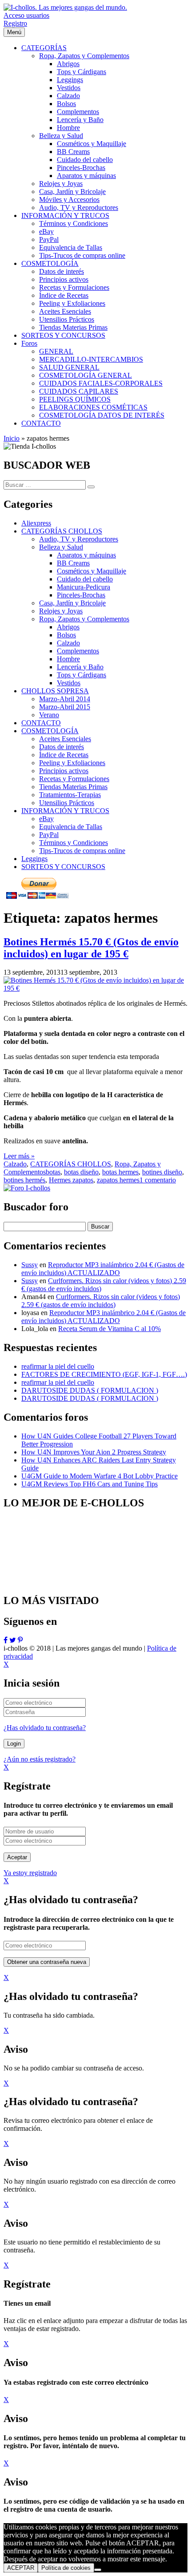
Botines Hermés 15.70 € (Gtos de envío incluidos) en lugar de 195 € (91, 948)
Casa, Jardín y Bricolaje (72, 603)
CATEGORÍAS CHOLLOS (62, 531)
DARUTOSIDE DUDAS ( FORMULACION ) (90, 1390)
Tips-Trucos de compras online (82, 851)
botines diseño (162, 1172)
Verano (49, 715)
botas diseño (81, 1172)
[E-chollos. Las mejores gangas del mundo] (65, 7)
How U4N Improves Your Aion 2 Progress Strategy (94, 1452)
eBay (46, 819)
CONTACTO (41, 723)
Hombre (68, 659)
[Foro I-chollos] (27, 1188)
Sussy (30, 1265)
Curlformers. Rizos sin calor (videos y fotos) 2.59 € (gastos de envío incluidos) (101, 1301)
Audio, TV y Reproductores (79, 539)
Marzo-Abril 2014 (65, 699)
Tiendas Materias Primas (73, 787)
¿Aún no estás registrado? (40, 1759)
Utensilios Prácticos (67, 803)
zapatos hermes (118, 1180)
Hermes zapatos (71, 1180)
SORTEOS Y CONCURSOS (63, 867)
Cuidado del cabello (85, 579)
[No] (98, 2570)
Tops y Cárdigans (82, 675)
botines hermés (24, 1180)
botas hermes (120, 1172)
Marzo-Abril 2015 (65, 707)
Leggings (34, 859)
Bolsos (66, 635)
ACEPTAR (21, 2568)
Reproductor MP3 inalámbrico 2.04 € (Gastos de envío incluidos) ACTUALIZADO (103, 1269)
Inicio (12, 438)
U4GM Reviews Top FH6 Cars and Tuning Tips (90, 1484)
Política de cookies (66, 2568)
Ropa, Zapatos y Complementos (84, 619)
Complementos (78, 651)
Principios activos (64, 771)
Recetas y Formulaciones (74, 779)
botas (53, 1172)
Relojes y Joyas (61, 611)
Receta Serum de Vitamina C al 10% (109, 1329)
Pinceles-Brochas (81, 595)
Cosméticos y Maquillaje (92, 571)
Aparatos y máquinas (86, 555)
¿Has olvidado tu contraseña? (45, 1728)
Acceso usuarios (26, 15)
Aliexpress (36, 523)
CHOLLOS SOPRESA (55, 691)
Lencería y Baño (80, 667)
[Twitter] (13, 1640)
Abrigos (68, 627)
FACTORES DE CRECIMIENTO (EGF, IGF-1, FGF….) (104, 1374)
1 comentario (158, 1180)
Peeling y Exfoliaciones (72, 763)
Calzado (68, 643)
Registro (15, 23)
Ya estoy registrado (30, 1873)
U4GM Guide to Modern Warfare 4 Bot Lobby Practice (99, 1476)
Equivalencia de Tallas (71, 827)
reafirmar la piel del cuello (58, 1366)
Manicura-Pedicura (84, 587)
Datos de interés (62, 747)
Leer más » (19, 1156)
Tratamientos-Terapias (70, 795)
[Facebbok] (6, 1640)
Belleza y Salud (61, 547)
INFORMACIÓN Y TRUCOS (65, 811)
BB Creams (73, 563)
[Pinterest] (20, 1640)
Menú (14, 32)
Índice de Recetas (64, 755)
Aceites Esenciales (65, 739)
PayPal (49, 835)
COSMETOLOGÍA (50, 731)
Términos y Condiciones (74, 843)
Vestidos (69, 683)
